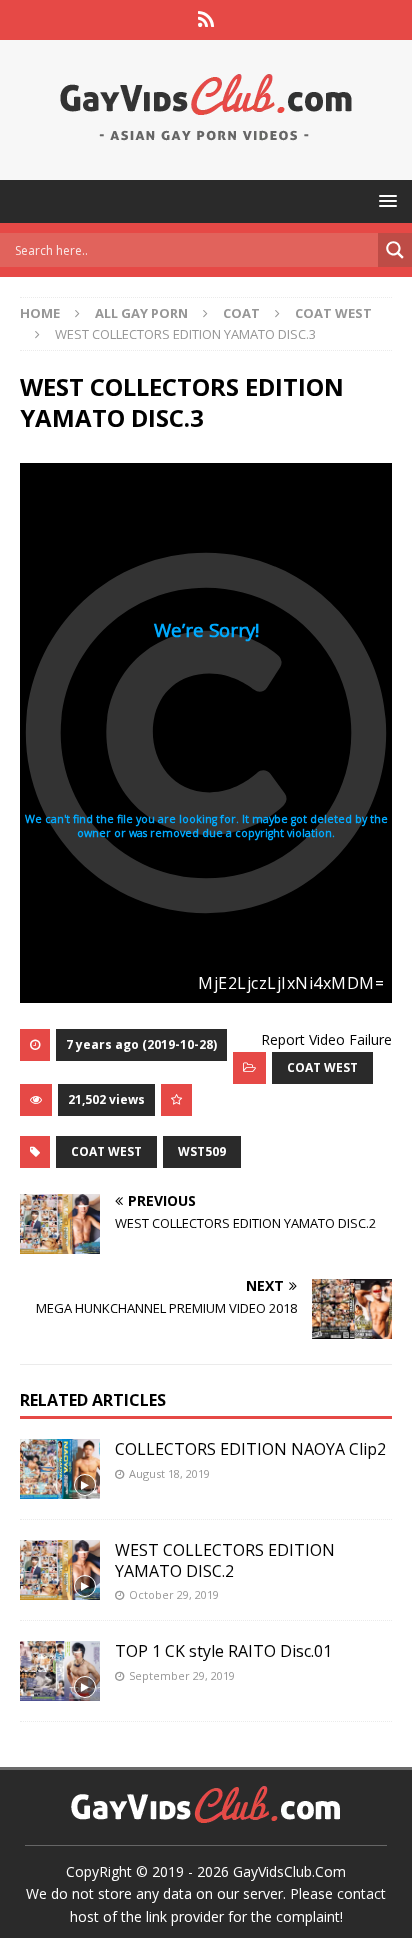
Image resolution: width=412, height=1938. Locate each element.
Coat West (106, 1151)
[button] (384, 200)
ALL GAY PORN (141, 313)
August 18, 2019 (169, 1473)
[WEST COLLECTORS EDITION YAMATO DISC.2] (60, 1570)
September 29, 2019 (182, 1675)
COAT (241, 313)
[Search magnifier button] (395, 250)
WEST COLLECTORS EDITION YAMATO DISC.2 (225, 1560)
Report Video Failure (326, 1039)
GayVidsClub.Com (289, 1871)
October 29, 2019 (174, 1594)
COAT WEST (322, 1067)
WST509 (202, 1151)
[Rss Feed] (206, 20)
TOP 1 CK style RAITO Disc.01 (223, 1651)
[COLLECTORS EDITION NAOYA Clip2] (60, 1469)
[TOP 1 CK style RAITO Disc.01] (60, 1671)
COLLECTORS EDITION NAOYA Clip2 (250, 1449)
